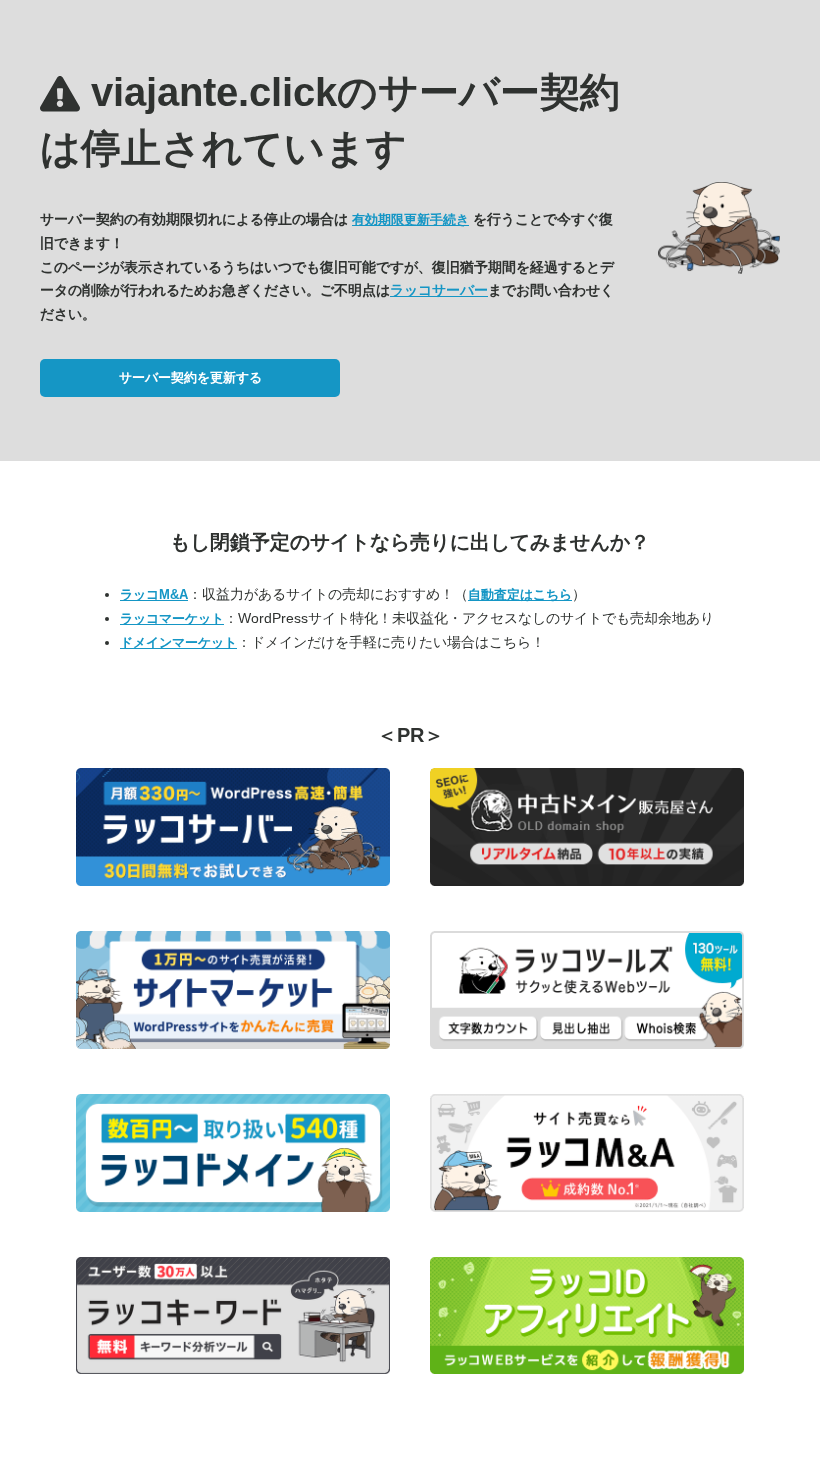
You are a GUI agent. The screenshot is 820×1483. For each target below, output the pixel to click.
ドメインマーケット (178, 642)
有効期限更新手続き (410, 219)
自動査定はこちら (520, 594)
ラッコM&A (154, 594)
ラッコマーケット (172, 618)
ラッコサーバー (439, 290)
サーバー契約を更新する (190, 377)
